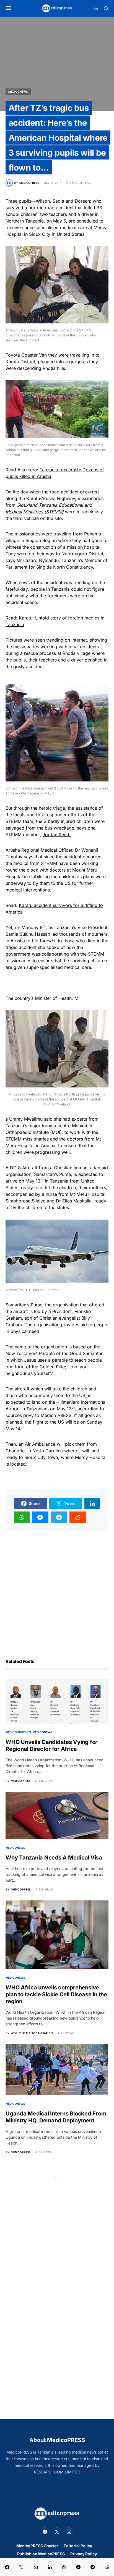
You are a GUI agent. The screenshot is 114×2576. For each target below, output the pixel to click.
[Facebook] (45, 2532)
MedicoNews (18, 91)
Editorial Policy (78, 2546)
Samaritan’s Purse (24, 1305)
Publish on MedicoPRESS (41, 2554)
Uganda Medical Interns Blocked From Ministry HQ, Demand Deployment (56, 2117)
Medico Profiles (18, 1732)
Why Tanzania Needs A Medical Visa (54, 1858)
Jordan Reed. (57, 835)
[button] (8, 8)
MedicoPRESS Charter (37, 2546)
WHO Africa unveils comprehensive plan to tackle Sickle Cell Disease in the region (56, 1994)
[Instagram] (69, 2532)
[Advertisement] (57, 1588)
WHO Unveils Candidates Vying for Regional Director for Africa (51, 1745)
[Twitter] (57, 2532)
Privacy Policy (84, 2554)
